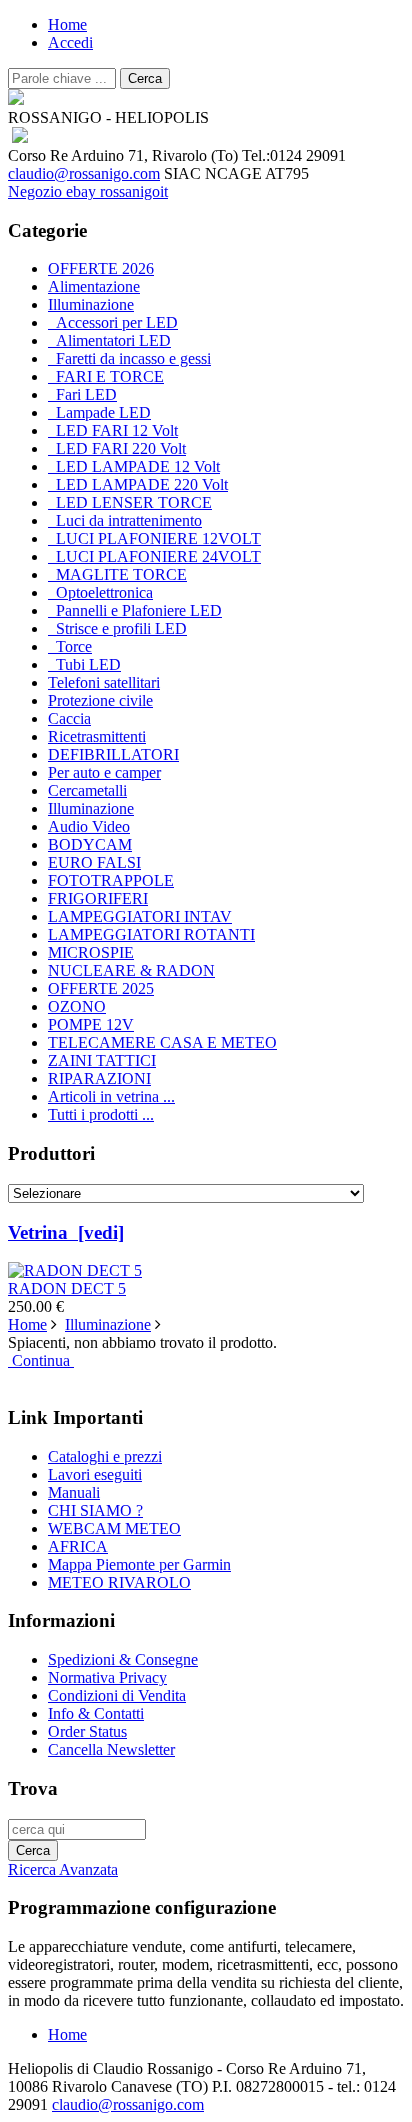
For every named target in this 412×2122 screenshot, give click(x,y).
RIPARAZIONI (99, 1078)
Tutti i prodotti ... (101, 1114)
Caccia (69, 718)
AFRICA (78, 1546)
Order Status (87, 1731)
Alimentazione (94, 286)
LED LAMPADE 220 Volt (138, 484)
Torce (70, 646)
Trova (33, 1788)
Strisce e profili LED (117, 628)
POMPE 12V (91, 1024)
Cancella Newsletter (111, 1749)
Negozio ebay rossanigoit (88, 191)
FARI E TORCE (106, 376)
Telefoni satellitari (104, 682)
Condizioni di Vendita (117, 1695)
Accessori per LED (113, 322)
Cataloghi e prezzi (105, 1456)
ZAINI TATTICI (102, 1060)
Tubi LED (84, 664)
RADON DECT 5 (67, 1288)
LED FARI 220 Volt (117, 448)
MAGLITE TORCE (117, 574)
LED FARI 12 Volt (113, 430)
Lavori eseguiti (95, 1474)
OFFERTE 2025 (101, 988)
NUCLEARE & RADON (131, 970)
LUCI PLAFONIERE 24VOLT (154, 556)
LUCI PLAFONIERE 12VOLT (154, 538)
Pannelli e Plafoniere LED (135, 610)
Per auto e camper (104, 772)
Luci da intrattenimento (125, 520)
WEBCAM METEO (114, 1528)
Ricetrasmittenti (97, 736)
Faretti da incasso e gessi (129, 358)
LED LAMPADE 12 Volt (134, 466)
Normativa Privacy (107, 1677)
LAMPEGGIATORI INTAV (140, 916)
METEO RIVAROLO (119, 1582)
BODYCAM (90, 844)
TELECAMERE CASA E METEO (162, 1042)
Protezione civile (100, 700)
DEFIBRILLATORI (113, 754)
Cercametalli (87, 790)
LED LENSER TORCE (130, 502)
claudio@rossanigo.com (84, 173)
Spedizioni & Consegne (123, 1659)
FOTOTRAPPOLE (111, 880)
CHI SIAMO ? (95, 1510)
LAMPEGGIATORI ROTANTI (151, 934)
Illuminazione (91, 808)
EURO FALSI (94, 862)
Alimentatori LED (109, 340)
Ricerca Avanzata (63, 1869)
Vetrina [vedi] (66, 1232)
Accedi (70, 42)
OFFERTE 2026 (101, 268)
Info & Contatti (96, 1713)
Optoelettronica (100, 592)
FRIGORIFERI (98, 898)
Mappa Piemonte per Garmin (139, 1564)
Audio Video (89, 826)
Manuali (74, 1492)
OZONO (77, 1006)
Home (67, 24)
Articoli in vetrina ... (111, 1096)
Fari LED (82, 394)
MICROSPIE (91, 952)
